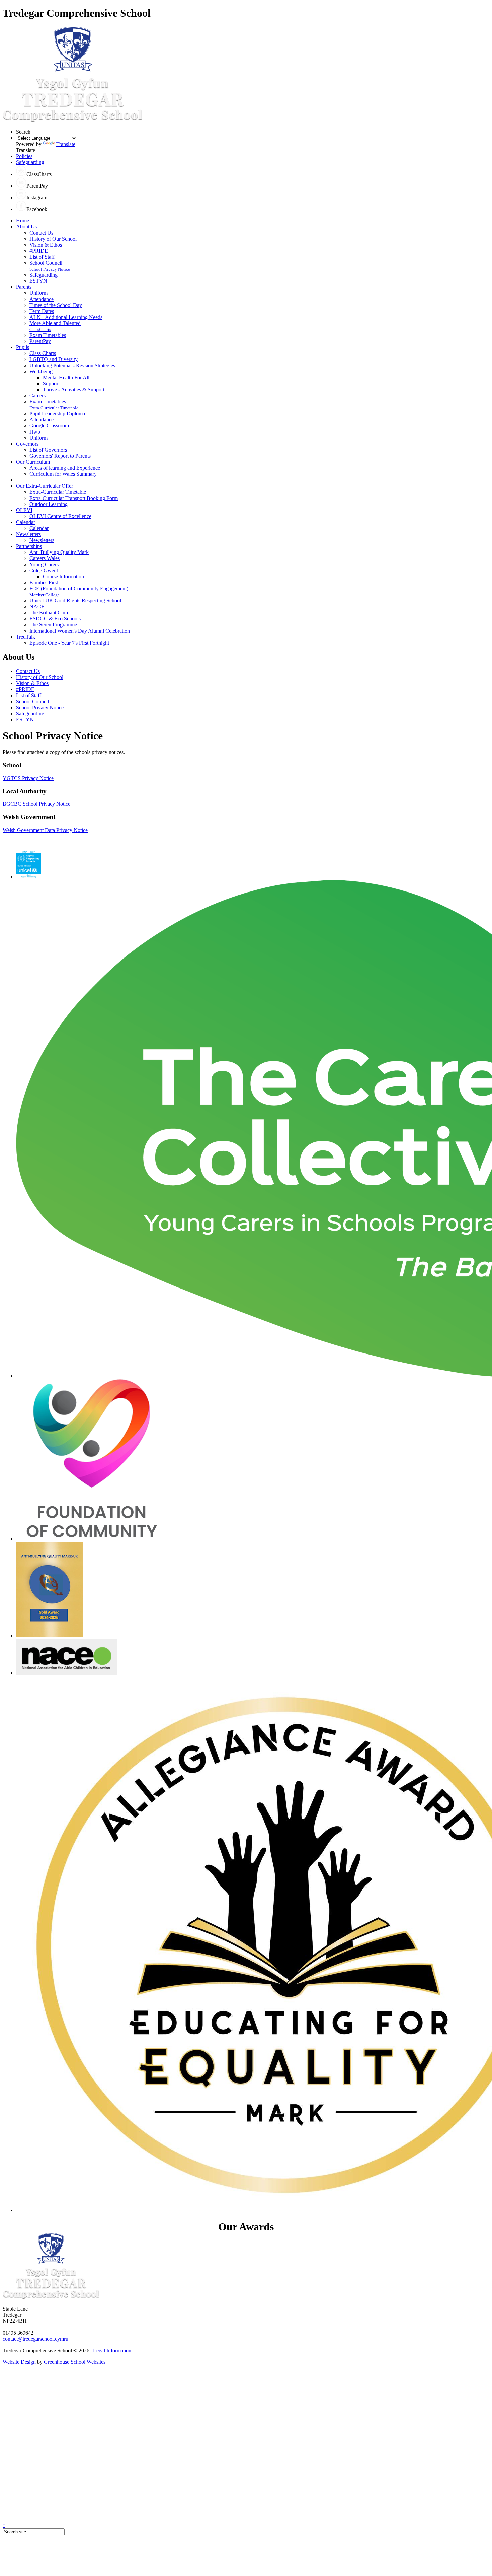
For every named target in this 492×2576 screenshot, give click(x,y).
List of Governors (48, 450)
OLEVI (24, 510)
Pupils (23, 347)
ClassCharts (40, 329)
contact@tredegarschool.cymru (35, 2339)
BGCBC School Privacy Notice (36, 804)
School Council (46, 263)
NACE (37, 607)
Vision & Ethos (46, 245)
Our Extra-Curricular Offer (45, 486)
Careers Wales (45, 558)
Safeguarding (30, 162)
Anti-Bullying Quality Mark (59, 552)
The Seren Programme (53, 625)
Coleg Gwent (44, 570)
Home (23, 221)
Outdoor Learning (49, 504)
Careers (37, 395)
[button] (21, 174)
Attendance (42, 299)
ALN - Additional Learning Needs (66, 317)
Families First (44, 582)
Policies (24, 156)
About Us (26, 227)
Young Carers (44, 564)
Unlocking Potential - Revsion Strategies (72, 365)
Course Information (63, 576)
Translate (66, 144)
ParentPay (40, 341)
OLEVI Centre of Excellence (60, 516)
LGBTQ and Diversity (54, 359)
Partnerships (29, 546)
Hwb (35, 432)
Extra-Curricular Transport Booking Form (74, 498)
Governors (27, 444)
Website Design (19, 2362)
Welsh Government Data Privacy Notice (45, 830)
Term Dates (42, 311)
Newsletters (28, 534)
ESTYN (38, 281)
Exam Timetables (48, 335)
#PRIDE (39, 251)
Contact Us (41, 233)
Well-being (41, 371)
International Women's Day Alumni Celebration (80, 631)
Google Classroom (49, 426)
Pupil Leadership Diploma (57, 414)
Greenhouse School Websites (75, 2362)
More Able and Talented (55, 323)
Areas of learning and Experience (65, 468)
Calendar (26, 522)
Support (51, 383)
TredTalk (26, 637)
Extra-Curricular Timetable (54, 408)
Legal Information (112, 2350)
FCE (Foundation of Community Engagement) (79, 588)
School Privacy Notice (50, 269)
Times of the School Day (56, 305)
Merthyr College (45, 595)
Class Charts (43, 353)
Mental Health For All (66, 377)
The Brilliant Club (49, 613)
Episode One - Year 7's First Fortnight (69, 643)
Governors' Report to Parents (60, 456)
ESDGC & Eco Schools (55, 619)
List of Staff (42, 257)
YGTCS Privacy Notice (28, 778)
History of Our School (53, 239)
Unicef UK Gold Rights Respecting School (75, 601)
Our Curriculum (33, 462)
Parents (24, 287)
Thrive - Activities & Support (74, 389)
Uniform (38, 293)
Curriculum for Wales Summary (63, 474)
